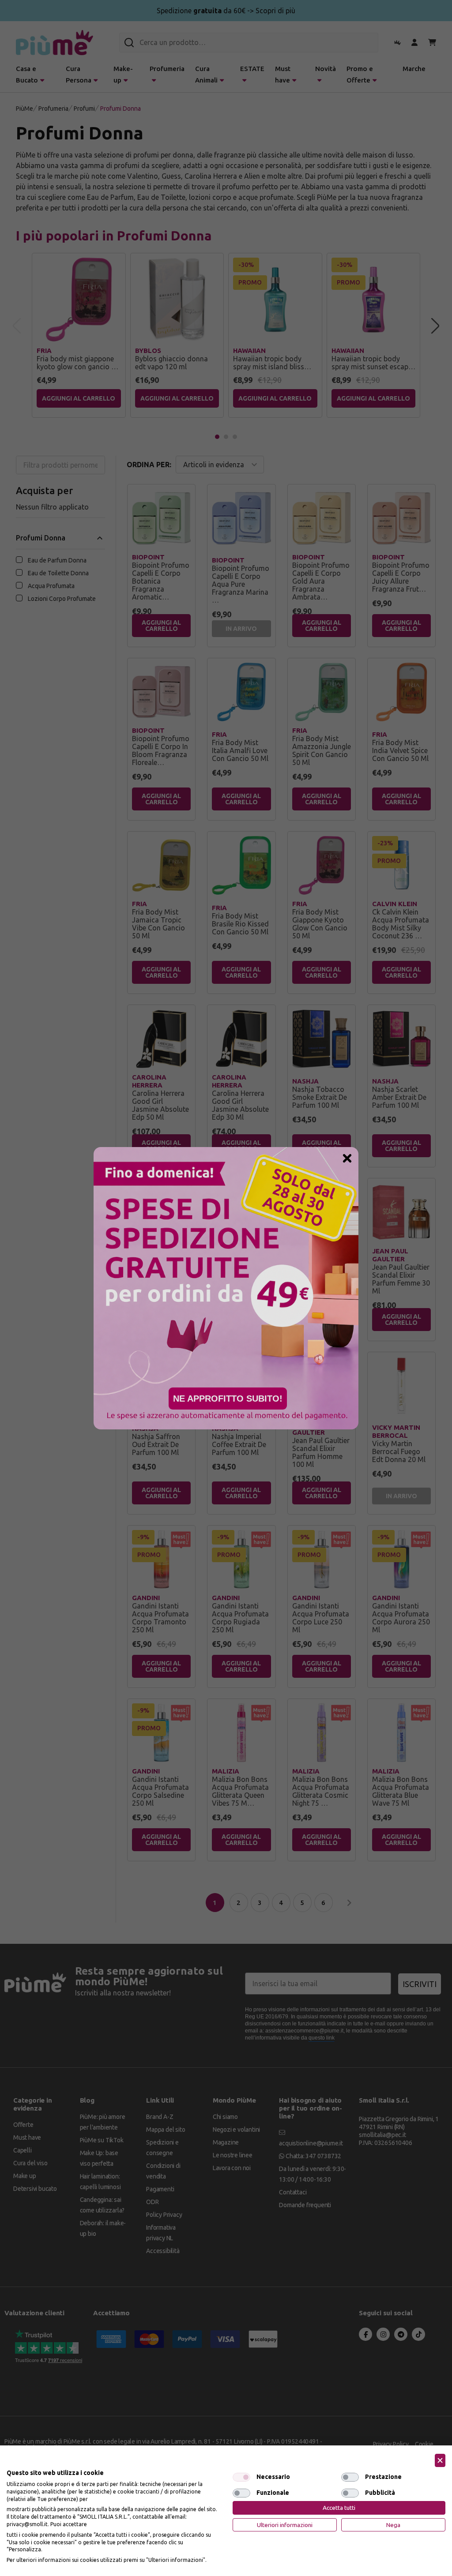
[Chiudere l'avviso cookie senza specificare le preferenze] (440, 2461)
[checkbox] (241, 2477)
